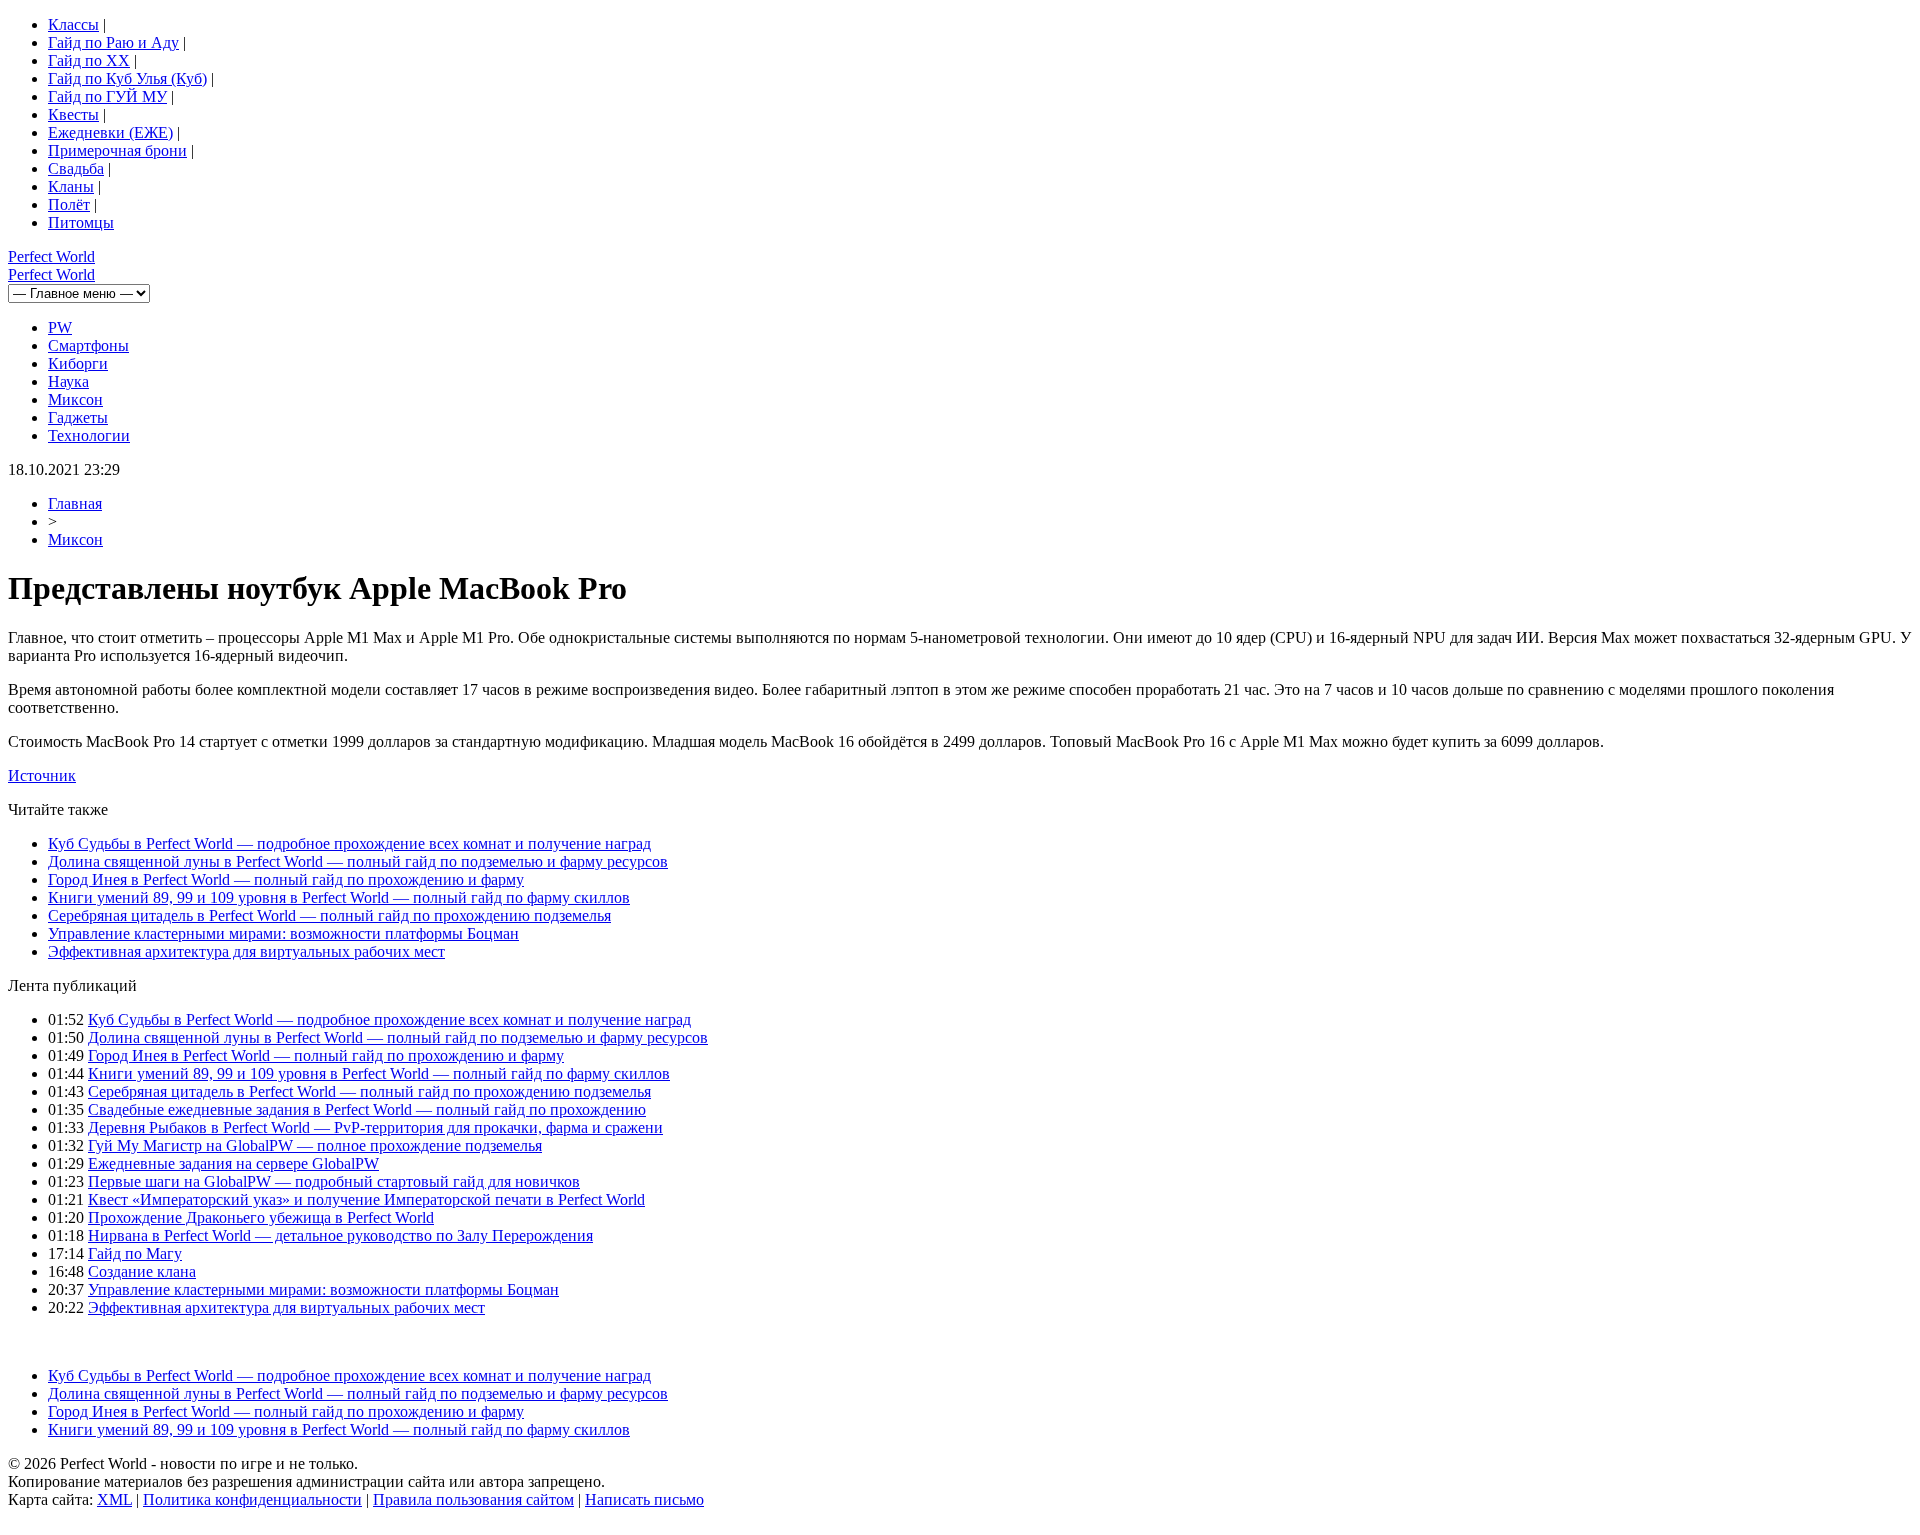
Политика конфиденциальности (252, 1499)
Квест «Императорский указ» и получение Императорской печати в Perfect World (366, 1199)
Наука (68, 381)
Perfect (51, 256)
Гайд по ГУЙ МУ (107, 96)
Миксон (75, 399)
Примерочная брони (117, 150)
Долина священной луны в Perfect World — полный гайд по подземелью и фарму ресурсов (358, 861)
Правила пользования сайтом (473, 1499)
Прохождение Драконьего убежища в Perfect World (261, 1217)
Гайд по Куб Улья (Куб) (127, 78)
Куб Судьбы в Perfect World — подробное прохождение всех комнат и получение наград (349, 843)
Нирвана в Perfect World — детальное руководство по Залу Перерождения (340, 1235)
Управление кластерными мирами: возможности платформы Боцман (283, 933)
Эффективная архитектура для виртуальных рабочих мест (246, 951)
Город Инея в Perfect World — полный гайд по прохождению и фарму (286, 879)
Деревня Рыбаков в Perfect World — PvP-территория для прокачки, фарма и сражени (375, 1127)
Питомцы (81, 222)
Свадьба (76, 168)
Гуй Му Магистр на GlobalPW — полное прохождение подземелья (315, 1145)
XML (114, 1499)
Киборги (78, 363)
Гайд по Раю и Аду (113, 42)
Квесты (73, 114)
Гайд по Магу (135, 1253)
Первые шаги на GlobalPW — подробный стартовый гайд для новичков (334, 1181)
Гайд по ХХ (89, 60)
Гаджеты (78, 417)
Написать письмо (644, 1499)
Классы (73, 24)
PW (60, 327)
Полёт (69, 204)
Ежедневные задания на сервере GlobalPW (233, 1163)
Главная (75, 503)
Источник (42, 775)
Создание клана (142, 1271)
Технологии (89, 435)
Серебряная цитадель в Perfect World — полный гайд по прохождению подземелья (329, 915)
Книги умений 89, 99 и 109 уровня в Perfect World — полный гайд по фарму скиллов (339, 897)
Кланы (71, 186)
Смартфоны (88, 345)
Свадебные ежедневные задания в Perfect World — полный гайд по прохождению (367, 1109)
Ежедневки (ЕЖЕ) (110, 132)
